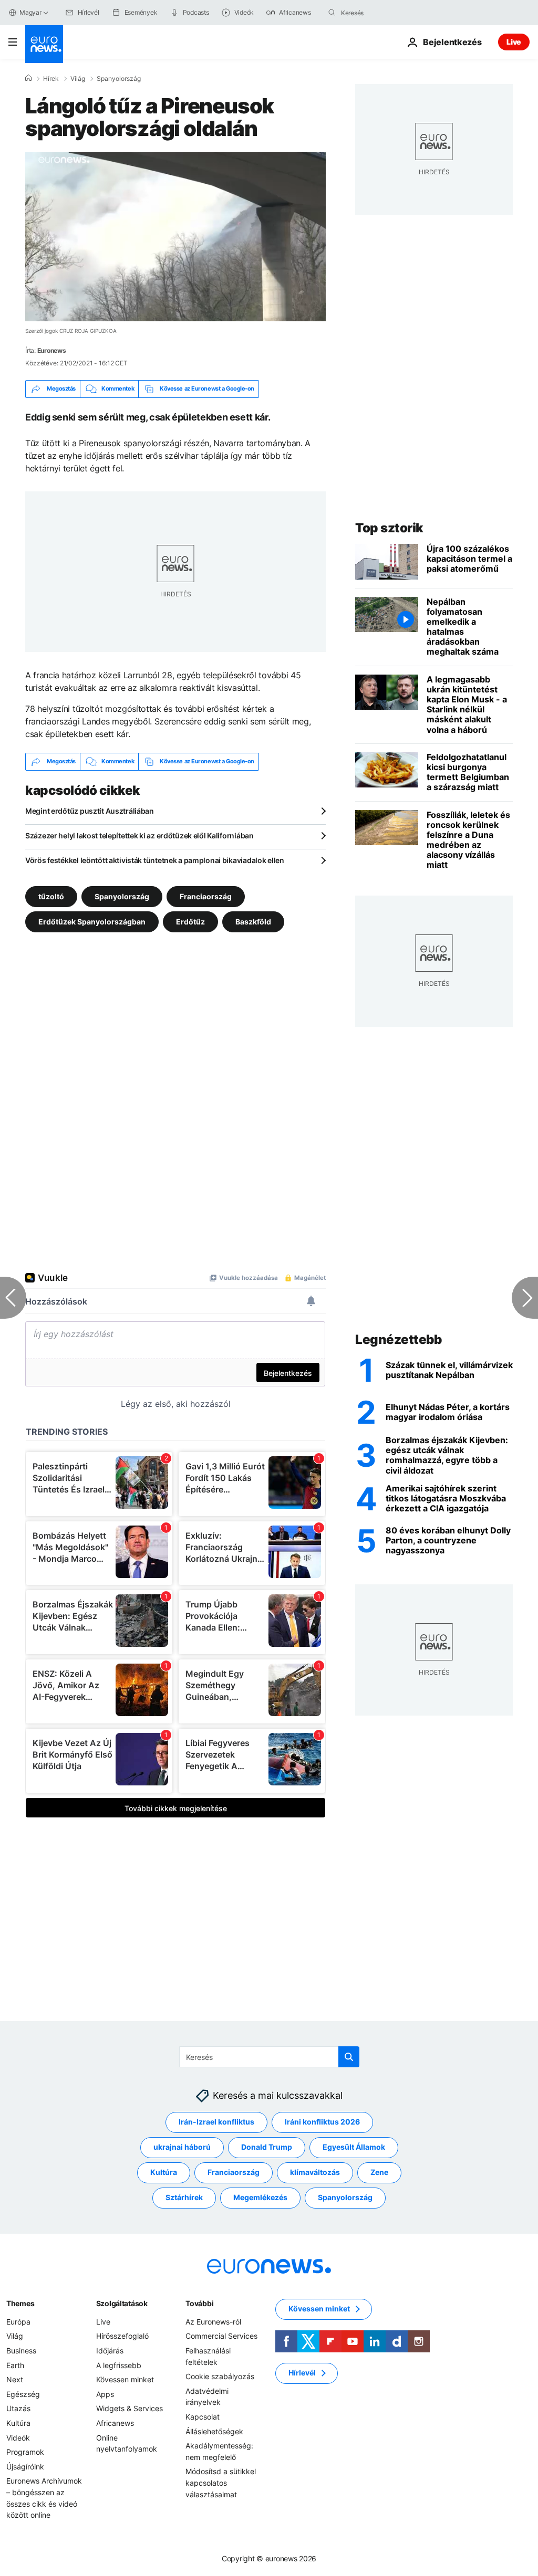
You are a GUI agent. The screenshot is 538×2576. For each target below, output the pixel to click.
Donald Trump (267, 2147)
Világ (78, 79)
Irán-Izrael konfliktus (216, 2122)
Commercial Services (221, 2336)
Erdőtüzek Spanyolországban (92, 921)
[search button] (332, 13)
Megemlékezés (260, 2198)
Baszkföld (253, 921)
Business (21, 2351)
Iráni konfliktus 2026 (322, 2122)
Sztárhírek (184, 2198)
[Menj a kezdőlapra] (44, 44)
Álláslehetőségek (214, 2431)
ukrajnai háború (182, 2147)
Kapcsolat (203, 2417)
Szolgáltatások (122, 2303)
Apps (105, 2394)
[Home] (28, 78)
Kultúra (164, 2173)
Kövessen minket (125, 2380)
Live (514, 42)
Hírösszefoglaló (122, 2336)
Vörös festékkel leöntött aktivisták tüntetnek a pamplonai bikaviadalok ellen (155, 860)
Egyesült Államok (354, 2147)
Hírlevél (302, 2373)
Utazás (18, 2409)
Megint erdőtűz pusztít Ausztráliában (90, 811)
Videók (18, 2438)
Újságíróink (25, 2467)
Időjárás (110, 2351)
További (199, 2303)
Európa (18, 2322)
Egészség (23, 2394)
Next (15, 2380)
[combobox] (385, 13)
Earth (15, 2365)
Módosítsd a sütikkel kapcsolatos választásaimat (221, 2483)
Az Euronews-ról (213, 2322)
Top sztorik (389, 528)
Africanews (115, 2423)
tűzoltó (51, 896)
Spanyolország (119, 79)
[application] (175, 237)
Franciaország (206, 896)
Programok (25, 2452)
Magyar (30, 12)
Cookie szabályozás (220, 2377)
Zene (379, 2173)
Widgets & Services (130, 2409)
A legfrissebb (119, 2365)
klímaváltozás (315, 2173)
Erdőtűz (190, 921)
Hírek (51, 79)
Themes (20, 2303)
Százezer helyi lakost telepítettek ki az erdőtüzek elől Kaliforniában (139, 835)
